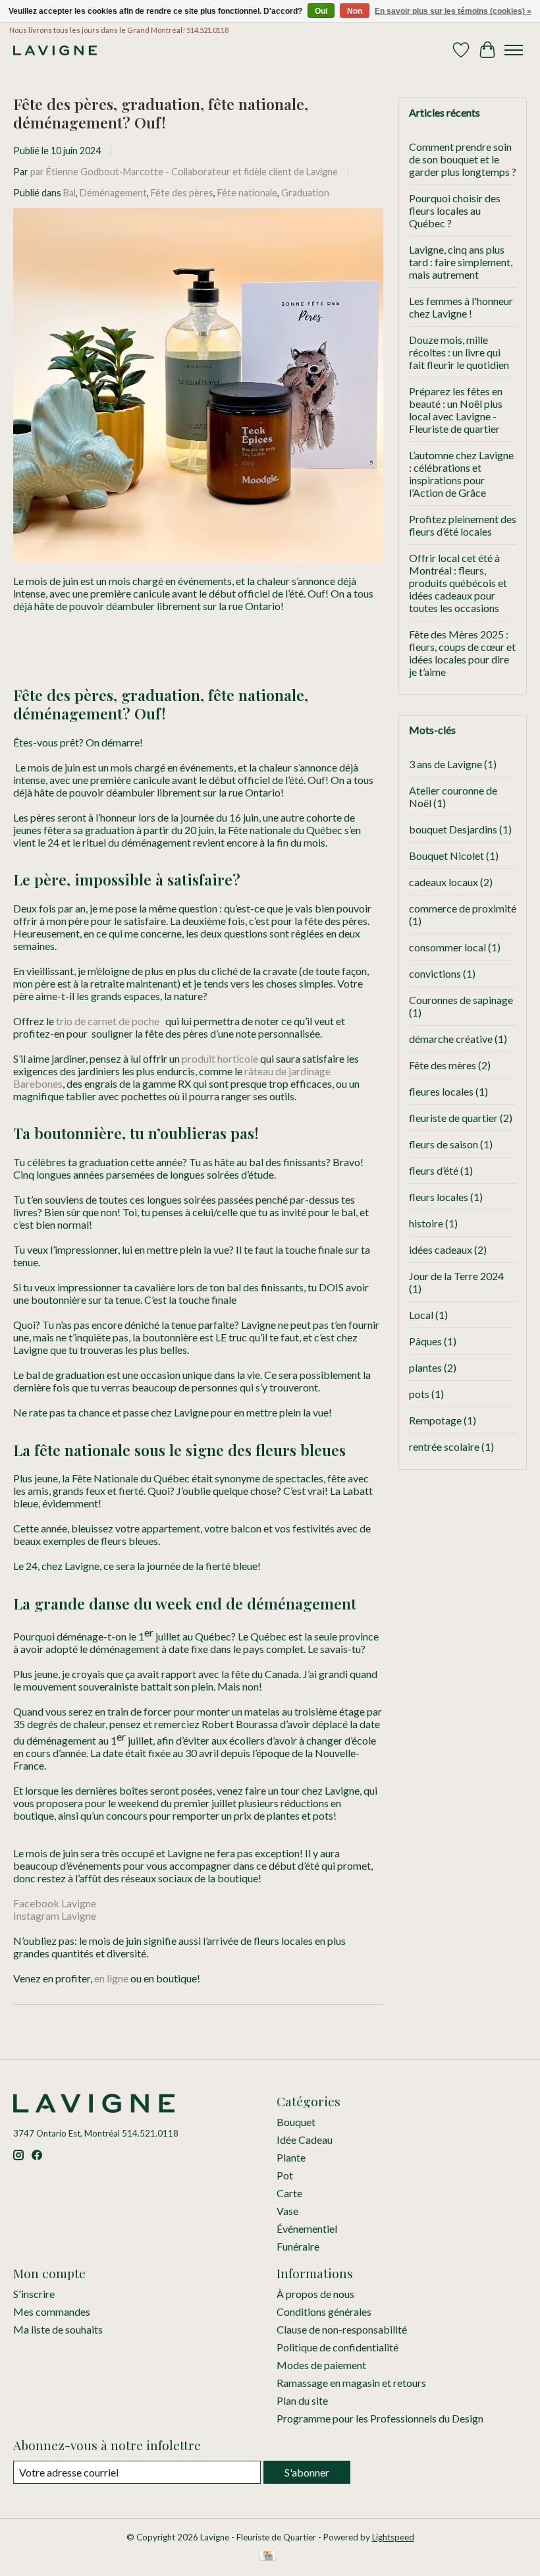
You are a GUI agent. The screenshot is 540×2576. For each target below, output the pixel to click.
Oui (321, 11)
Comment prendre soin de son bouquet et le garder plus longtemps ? (463, 159)
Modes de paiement (321, 2365)
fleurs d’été (441, 1170)
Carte (289, 2193)
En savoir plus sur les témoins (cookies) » (453, 11)
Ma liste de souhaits (58, 2329)
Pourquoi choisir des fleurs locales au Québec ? (455, 210)
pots (426, 1394)
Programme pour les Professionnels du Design (380, 2418)
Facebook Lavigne (55, 1903)
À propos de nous (315, 2294)
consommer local (455, 947)
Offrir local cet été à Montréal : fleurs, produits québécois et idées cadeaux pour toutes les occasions (458, 583)
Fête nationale (247, 193)
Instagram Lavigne (55, 1916)
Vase (287, 2211)
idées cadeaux (448, 1249)
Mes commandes (52, 2311)
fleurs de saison (451, 1144)
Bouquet (296, 2122)
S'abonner (307, 2472)
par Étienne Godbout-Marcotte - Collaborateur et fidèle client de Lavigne (184, 172)
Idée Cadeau (305, 2140)
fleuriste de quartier (461, 1118)
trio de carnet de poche (109, 1021)
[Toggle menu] (514, 50)
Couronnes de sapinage (461, 1006)
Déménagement (113, 193)
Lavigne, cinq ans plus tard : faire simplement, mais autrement (461, 262)
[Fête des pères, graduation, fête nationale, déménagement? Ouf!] (198, 568)
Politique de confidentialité (337, 2347)
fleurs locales (446, 1197)
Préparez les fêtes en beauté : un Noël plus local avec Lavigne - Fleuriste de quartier (456, 410)
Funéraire (298, 2246)
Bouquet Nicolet (454, 855)
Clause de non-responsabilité (342, 2329)
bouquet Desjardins (460, 829)
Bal (69, 193)
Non (355, 11)
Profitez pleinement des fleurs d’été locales (463, 525)
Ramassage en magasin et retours (351, 2383)
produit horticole (220, 1058)
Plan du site (302, 2400)
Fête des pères (182, 193)
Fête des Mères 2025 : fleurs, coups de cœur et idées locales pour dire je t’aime (462, 653)
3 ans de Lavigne (453, 764)
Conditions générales (324, 2311)
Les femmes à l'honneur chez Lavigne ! (461, 307)
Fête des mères (450, 1065)
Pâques (433, 1341)
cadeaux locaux (451, 882)
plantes (433, 1367)
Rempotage (443, 1420)
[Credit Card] (268, 2557)
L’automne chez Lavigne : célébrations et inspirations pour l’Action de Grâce (461, 474)
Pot (285, 2175)
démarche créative (458, 1039)
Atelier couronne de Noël (453, 797)
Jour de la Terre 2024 (456, 1282)
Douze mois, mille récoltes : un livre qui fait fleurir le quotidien (459, 352)
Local (428, 1315)
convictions (442, 973)
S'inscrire (34, 2294)
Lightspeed (393, 2537)
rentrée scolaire (451, 1446)
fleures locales (448, 1091)
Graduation (305, 193)
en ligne (111, 1978)
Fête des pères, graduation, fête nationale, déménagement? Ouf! (161, 113)
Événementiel (307, 2228)
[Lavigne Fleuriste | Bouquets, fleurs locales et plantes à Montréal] (55, 50)
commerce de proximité (463, 914)
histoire (433, 1223)
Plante (291, 2157)
